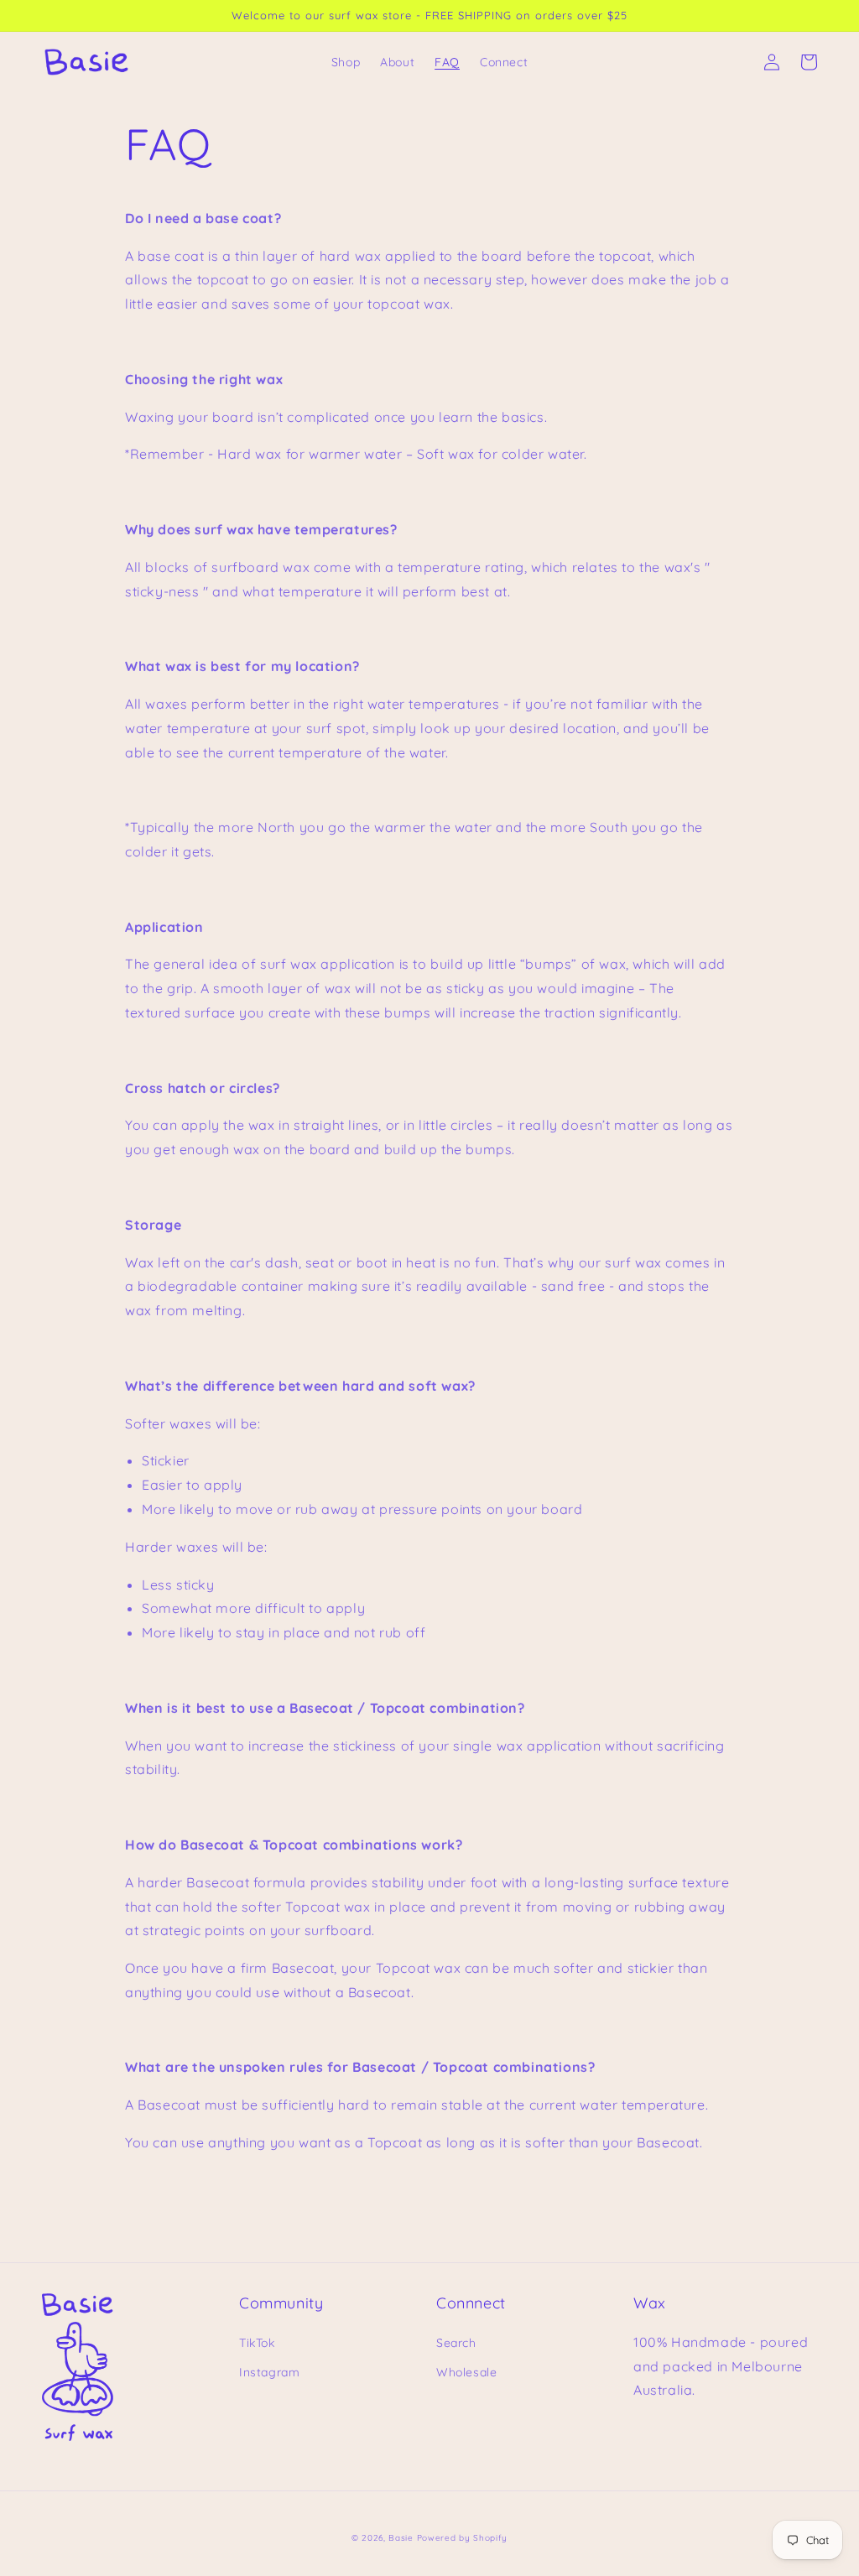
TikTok (257, 2343)
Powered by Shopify (463, 2538)
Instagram (269, 2372)
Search (456, 2343)
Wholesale (466, 2372)
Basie (401, 2538)
